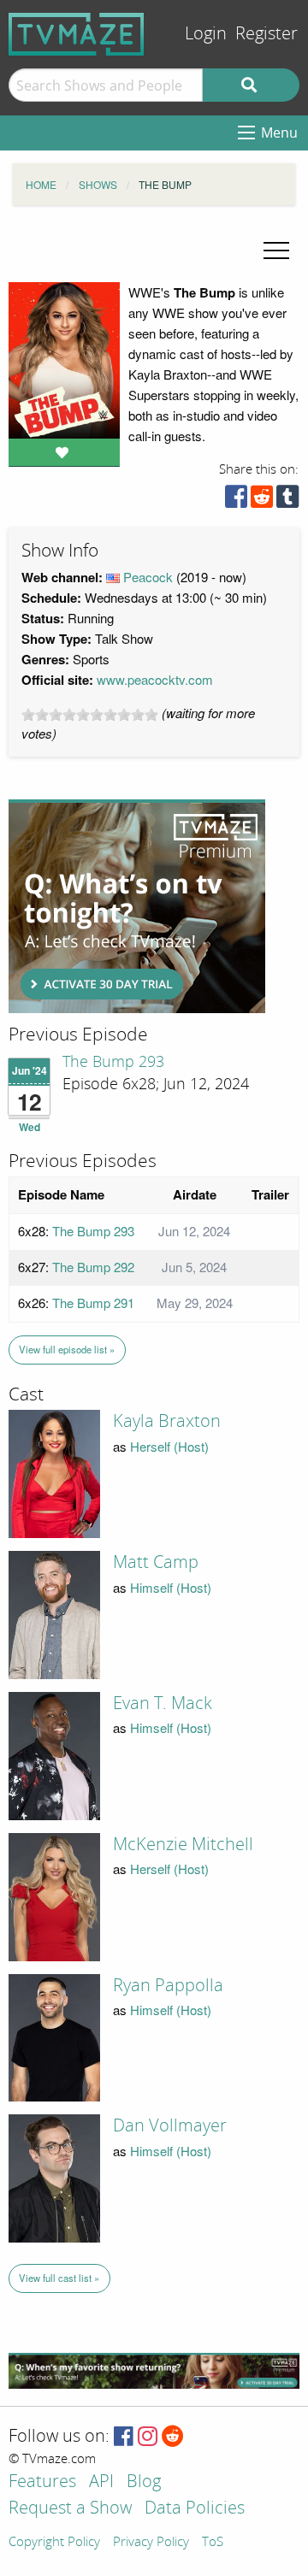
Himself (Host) (171, 1587)
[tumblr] (287, 501)
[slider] (90, 715)
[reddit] (262, 501)
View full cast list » (59, 2278)
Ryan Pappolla (168, 1985)
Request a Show (70, 2509)
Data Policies (195, 2509)
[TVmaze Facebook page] (124, 2437)
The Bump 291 (93, 1303)
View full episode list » (67, 1349)
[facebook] (236, 501)
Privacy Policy (151, 2543)
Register (267, 34)
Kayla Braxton (167, 1421)
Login (206, 34)
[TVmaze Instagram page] (148, 2437)
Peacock (148, 577)
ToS (213, 2543)
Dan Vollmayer (170, 2125)
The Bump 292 (93, 1267)
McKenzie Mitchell (183, 1844)
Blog (144, 2482)
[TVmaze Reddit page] (173, 2437)
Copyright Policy (54, 2543)
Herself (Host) (169, 1446)
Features (42, 2482)
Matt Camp (156, 1562)
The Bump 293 (113, 1062)
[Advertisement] (137, 906)
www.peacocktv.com (155, 679)
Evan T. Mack (163, 1703)
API (101, 2482)
